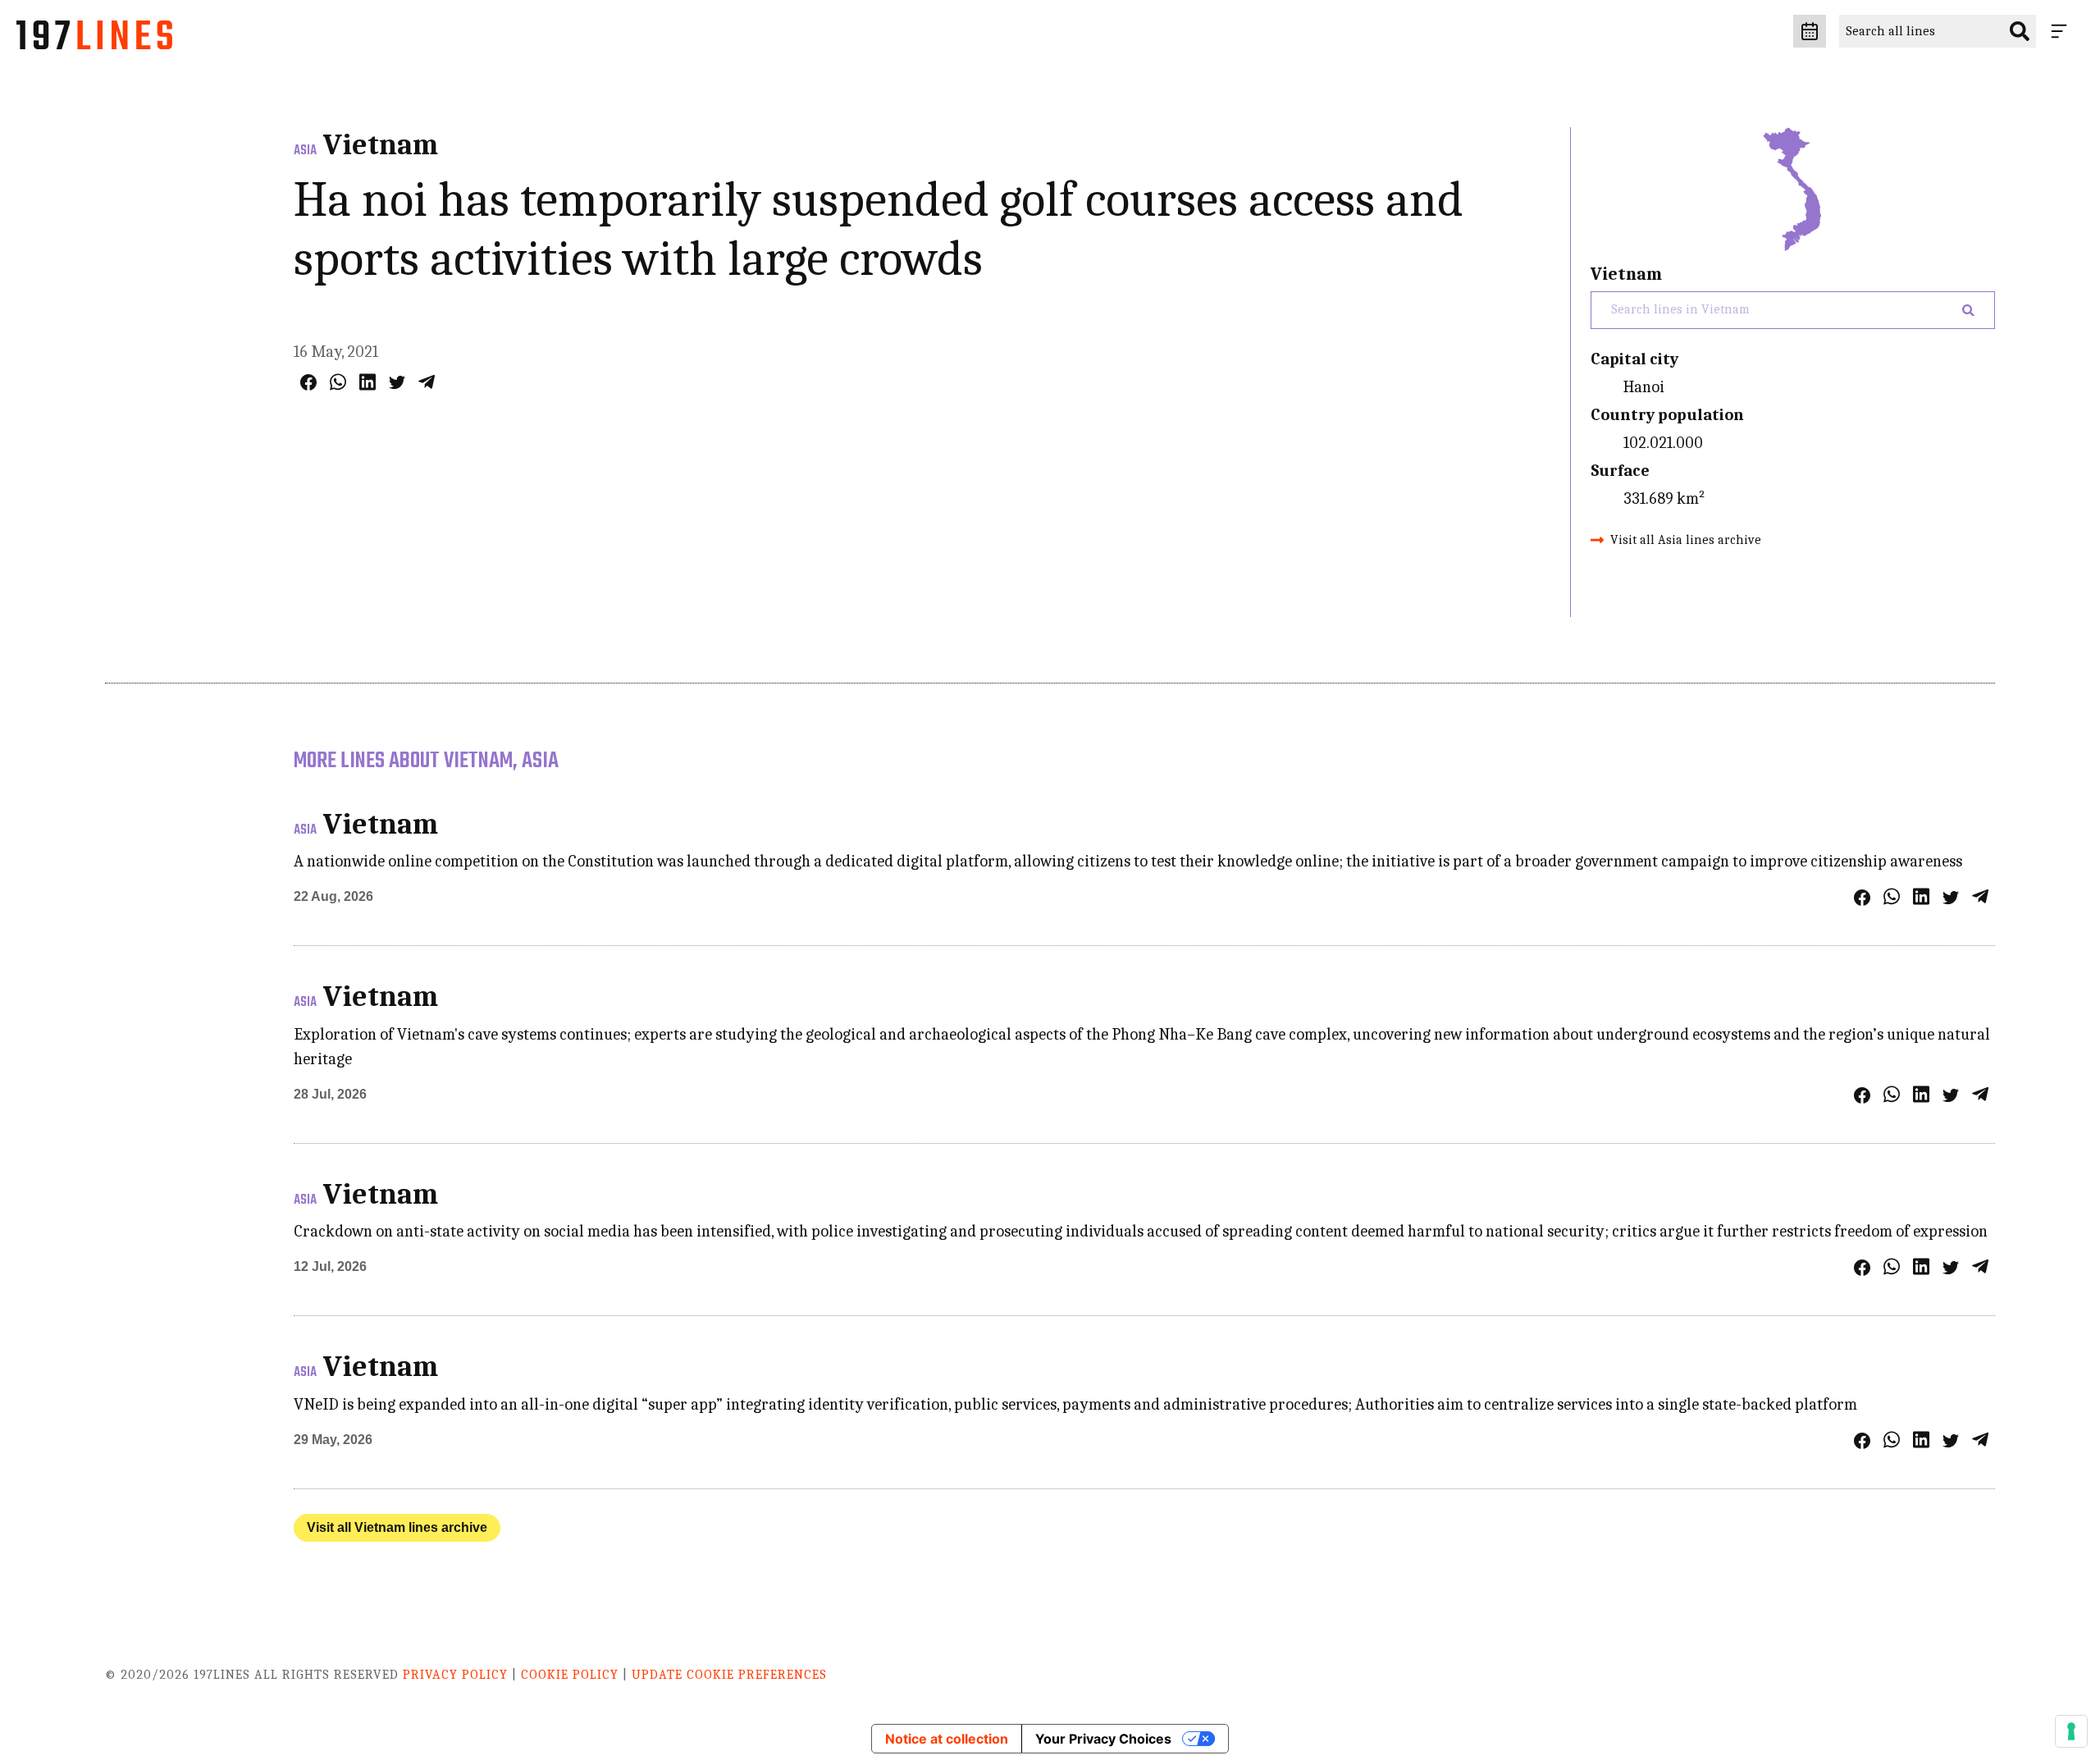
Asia (305, 151)
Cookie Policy (570, 1675)
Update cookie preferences (729, 1675)
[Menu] (2062, 31)
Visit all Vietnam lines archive (397, 1527)
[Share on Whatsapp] (338, 382)
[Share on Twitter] (397, 382)
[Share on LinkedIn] (367, 382)
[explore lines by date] (1810, 31)
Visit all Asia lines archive (1686, 540)
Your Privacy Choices (1103, 1739)
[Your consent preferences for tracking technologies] (2071, 1731)
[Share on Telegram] (427, 382)
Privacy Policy (455, 1675)
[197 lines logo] (94, 39)
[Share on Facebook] (308, 382)
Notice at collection (947, 1739)
